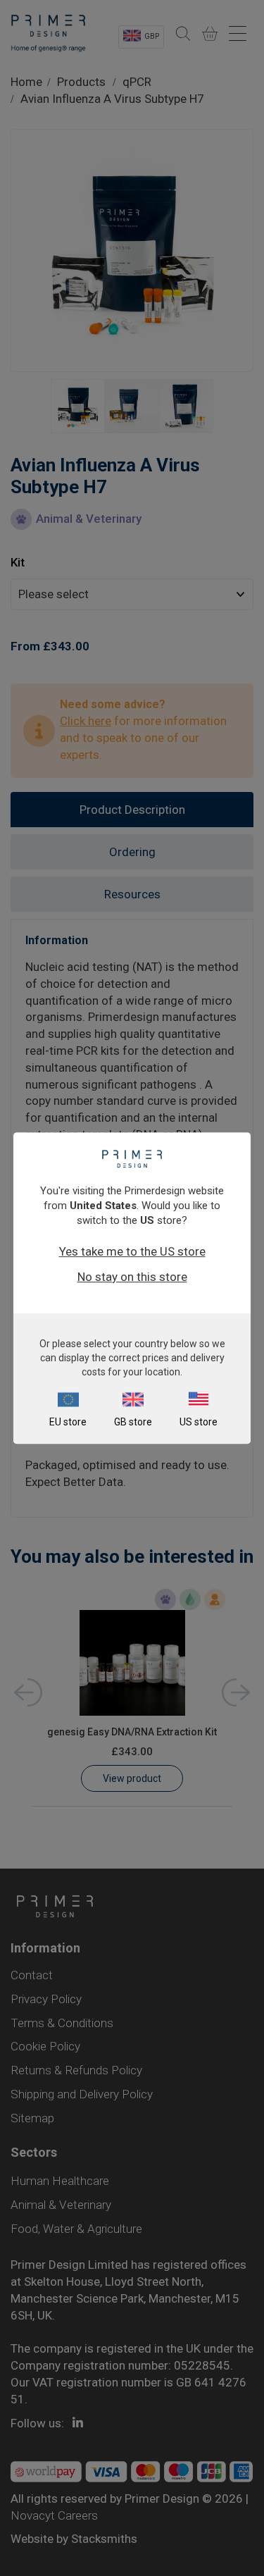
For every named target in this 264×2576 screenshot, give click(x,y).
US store (199, 1422)
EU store (68, 1422)
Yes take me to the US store (132, 1251)
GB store (133, 1422)
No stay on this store (132, 1277)
